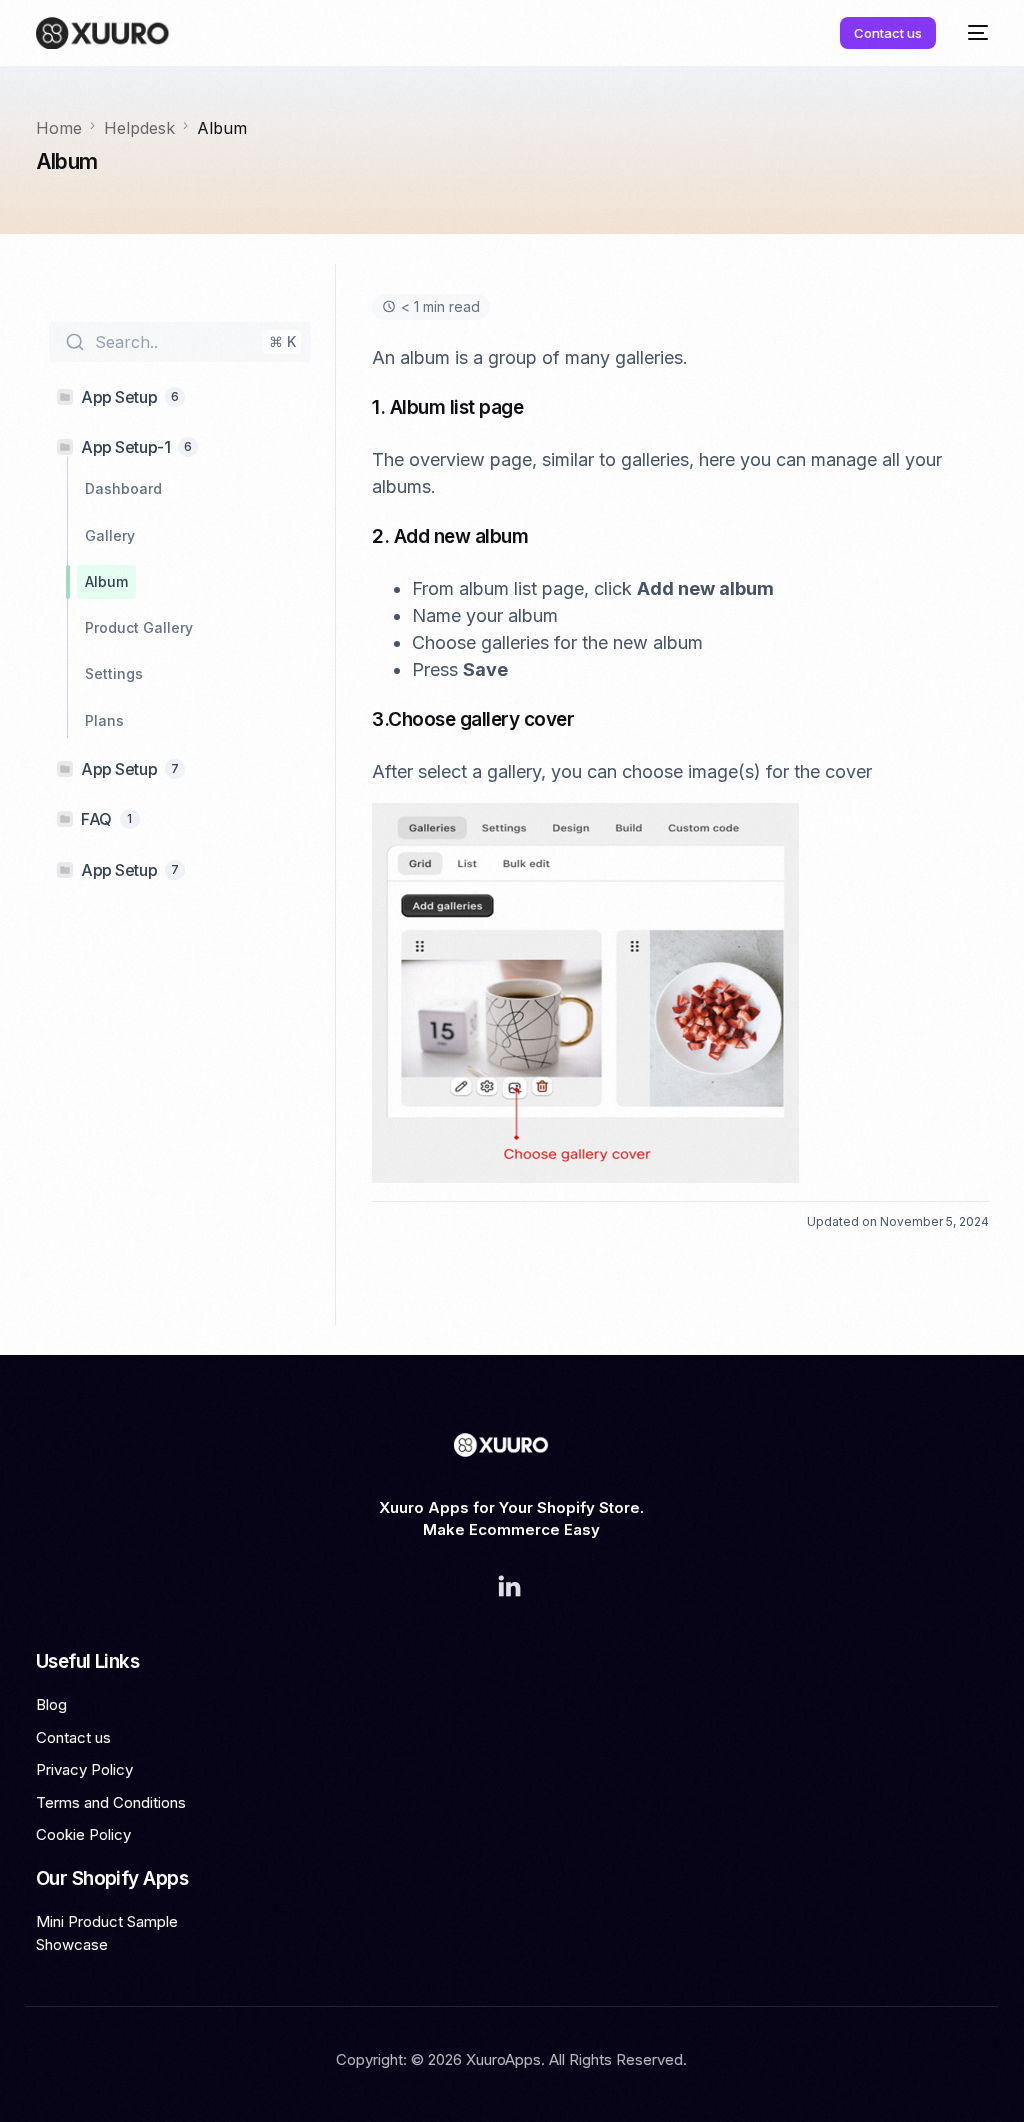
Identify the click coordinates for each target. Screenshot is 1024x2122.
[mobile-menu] (972, 33)
